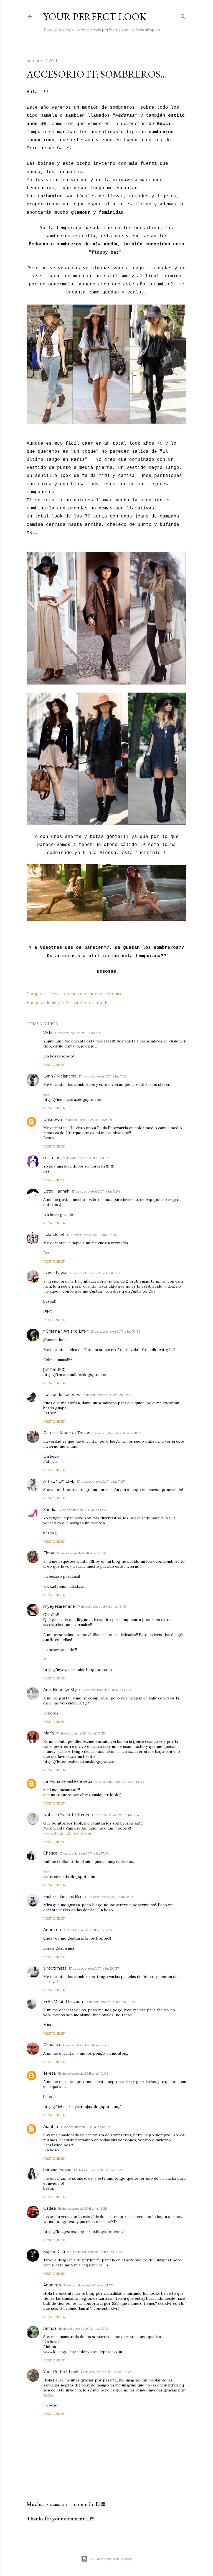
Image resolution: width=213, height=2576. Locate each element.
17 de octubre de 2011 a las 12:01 (83, 1510)
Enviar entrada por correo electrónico (87, 994)
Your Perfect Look (95, 17)
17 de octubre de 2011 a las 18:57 (88, 1930)
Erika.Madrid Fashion (63, 2002)
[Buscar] (183, 15)
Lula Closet (54, 1235)
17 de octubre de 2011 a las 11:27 (101, 1481)
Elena (49, 1553)
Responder (54, 1065)
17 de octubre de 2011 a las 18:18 (109, 1897)
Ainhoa (50, 2328)
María (49, 1733)
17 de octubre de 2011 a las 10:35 (107, 1395)
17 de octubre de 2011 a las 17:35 (84, 1853)
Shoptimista (55, 1968)
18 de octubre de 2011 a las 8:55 (86, 2045)
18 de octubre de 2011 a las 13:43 (99, 2170)
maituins (52, 1158)
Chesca (50, 1853)
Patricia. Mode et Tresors (67, 1433)
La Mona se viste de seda (68, 1781)
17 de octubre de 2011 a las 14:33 (119, 1782)
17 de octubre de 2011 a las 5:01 (79, 1033)
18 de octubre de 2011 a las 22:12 (83, 2329)
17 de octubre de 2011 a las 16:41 (116, 1815)
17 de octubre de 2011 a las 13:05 (102, 1606)
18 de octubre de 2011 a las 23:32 (106, 2372)
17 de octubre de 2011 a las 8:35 (86, 1158)
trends (102, 1003)
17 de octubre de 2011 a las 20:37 (94, 1968)
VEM (48, 1033)
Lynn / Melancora (60, 1076)
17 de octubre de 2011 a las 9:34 (96, 1191)
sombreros (83, 1003)
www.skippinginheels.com (67, 1833)
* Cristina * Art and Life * (66, 1331)
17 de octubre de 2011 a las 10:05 (92, 1235)
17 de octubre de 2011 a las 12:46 (81, 1553)
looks (52, 1003)
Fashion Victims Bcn (63, 1896)
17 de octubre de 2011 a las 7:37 (103, 1076)
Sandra (50, 1510)
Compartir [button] (36, 994)
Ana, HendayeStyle (62, 1690)
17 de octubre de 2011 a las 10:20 (95, 1273)
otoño (65, 1003)
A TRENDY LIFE (59, 1481)
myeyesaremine (59, 1606)
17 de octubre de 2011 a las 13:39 (81, 1733)
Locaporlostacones (62, 1395)
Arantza (51, 2127)
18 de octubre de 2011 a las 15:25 (82, 2208)
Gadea (50, 2208)
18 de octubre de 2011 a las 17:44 (98, 2252)
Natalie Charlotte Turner (66, 1815)
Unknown (53, 1119)
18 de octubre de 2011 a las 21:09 (88, 2285)
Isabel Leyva (55, 1273)
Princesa (52, 2045)
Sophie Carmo (57, 2252)
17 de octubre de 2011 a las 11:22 (118, 1433)
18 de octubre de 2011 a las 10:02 (83, 2073)
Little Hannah (56, 1191)
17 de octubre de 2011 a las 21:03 (110, 2002)
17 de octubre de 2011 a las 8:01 (88, 1120)
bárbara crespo (57, 2170)
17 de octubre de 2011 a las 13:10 (107, 1690)
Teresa (50, 2073)
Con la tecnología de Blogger (111, 2559)
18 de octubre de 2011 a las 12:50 (85, 2127)
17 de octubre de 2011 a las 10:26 (116, 1331)
